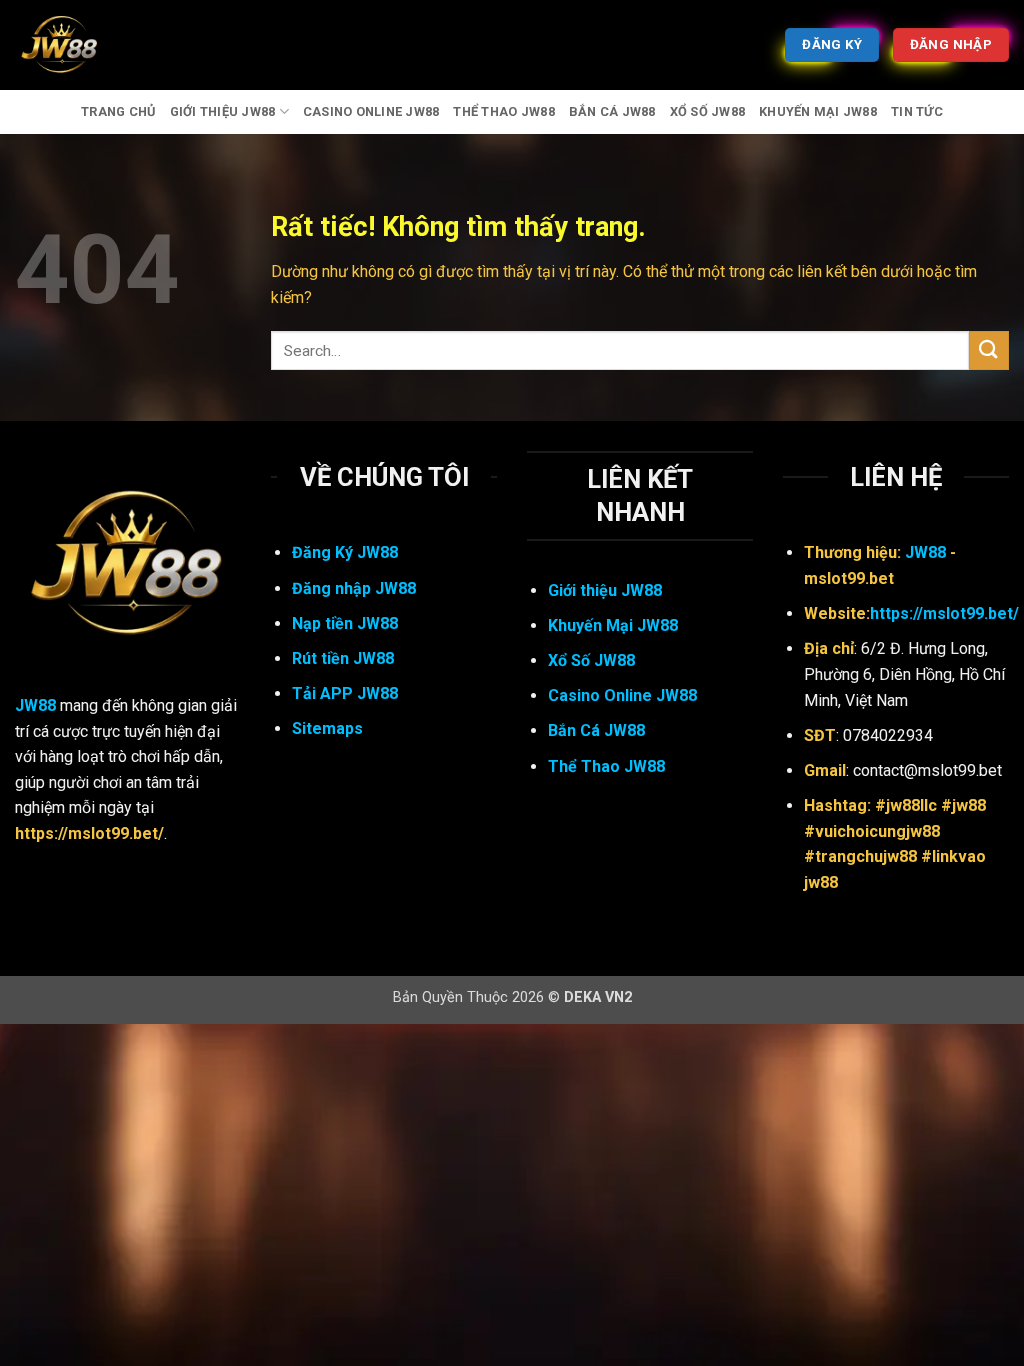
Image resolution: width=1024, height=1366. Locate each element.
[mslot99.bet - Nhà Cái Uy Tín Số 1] (115, 45)
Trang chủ (118, 111)
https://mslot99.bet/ (944, 613)
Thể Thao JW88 (503, 111)
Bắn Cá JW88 (612, 111)
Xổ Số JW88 (708, 111)
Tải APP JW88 (345, 693)
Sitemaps (327, 728)
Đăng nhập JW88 (354, 588)
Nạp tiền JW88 (345, 623)
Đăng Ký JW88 (345, 552)
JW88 (35, 705)
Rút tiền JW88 (343, 658)
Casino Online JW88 (371, 111)
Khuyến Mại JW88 (818, 111)
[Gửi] (989, 350)
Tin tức (917, 111)
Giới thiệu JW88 (223, 111)
